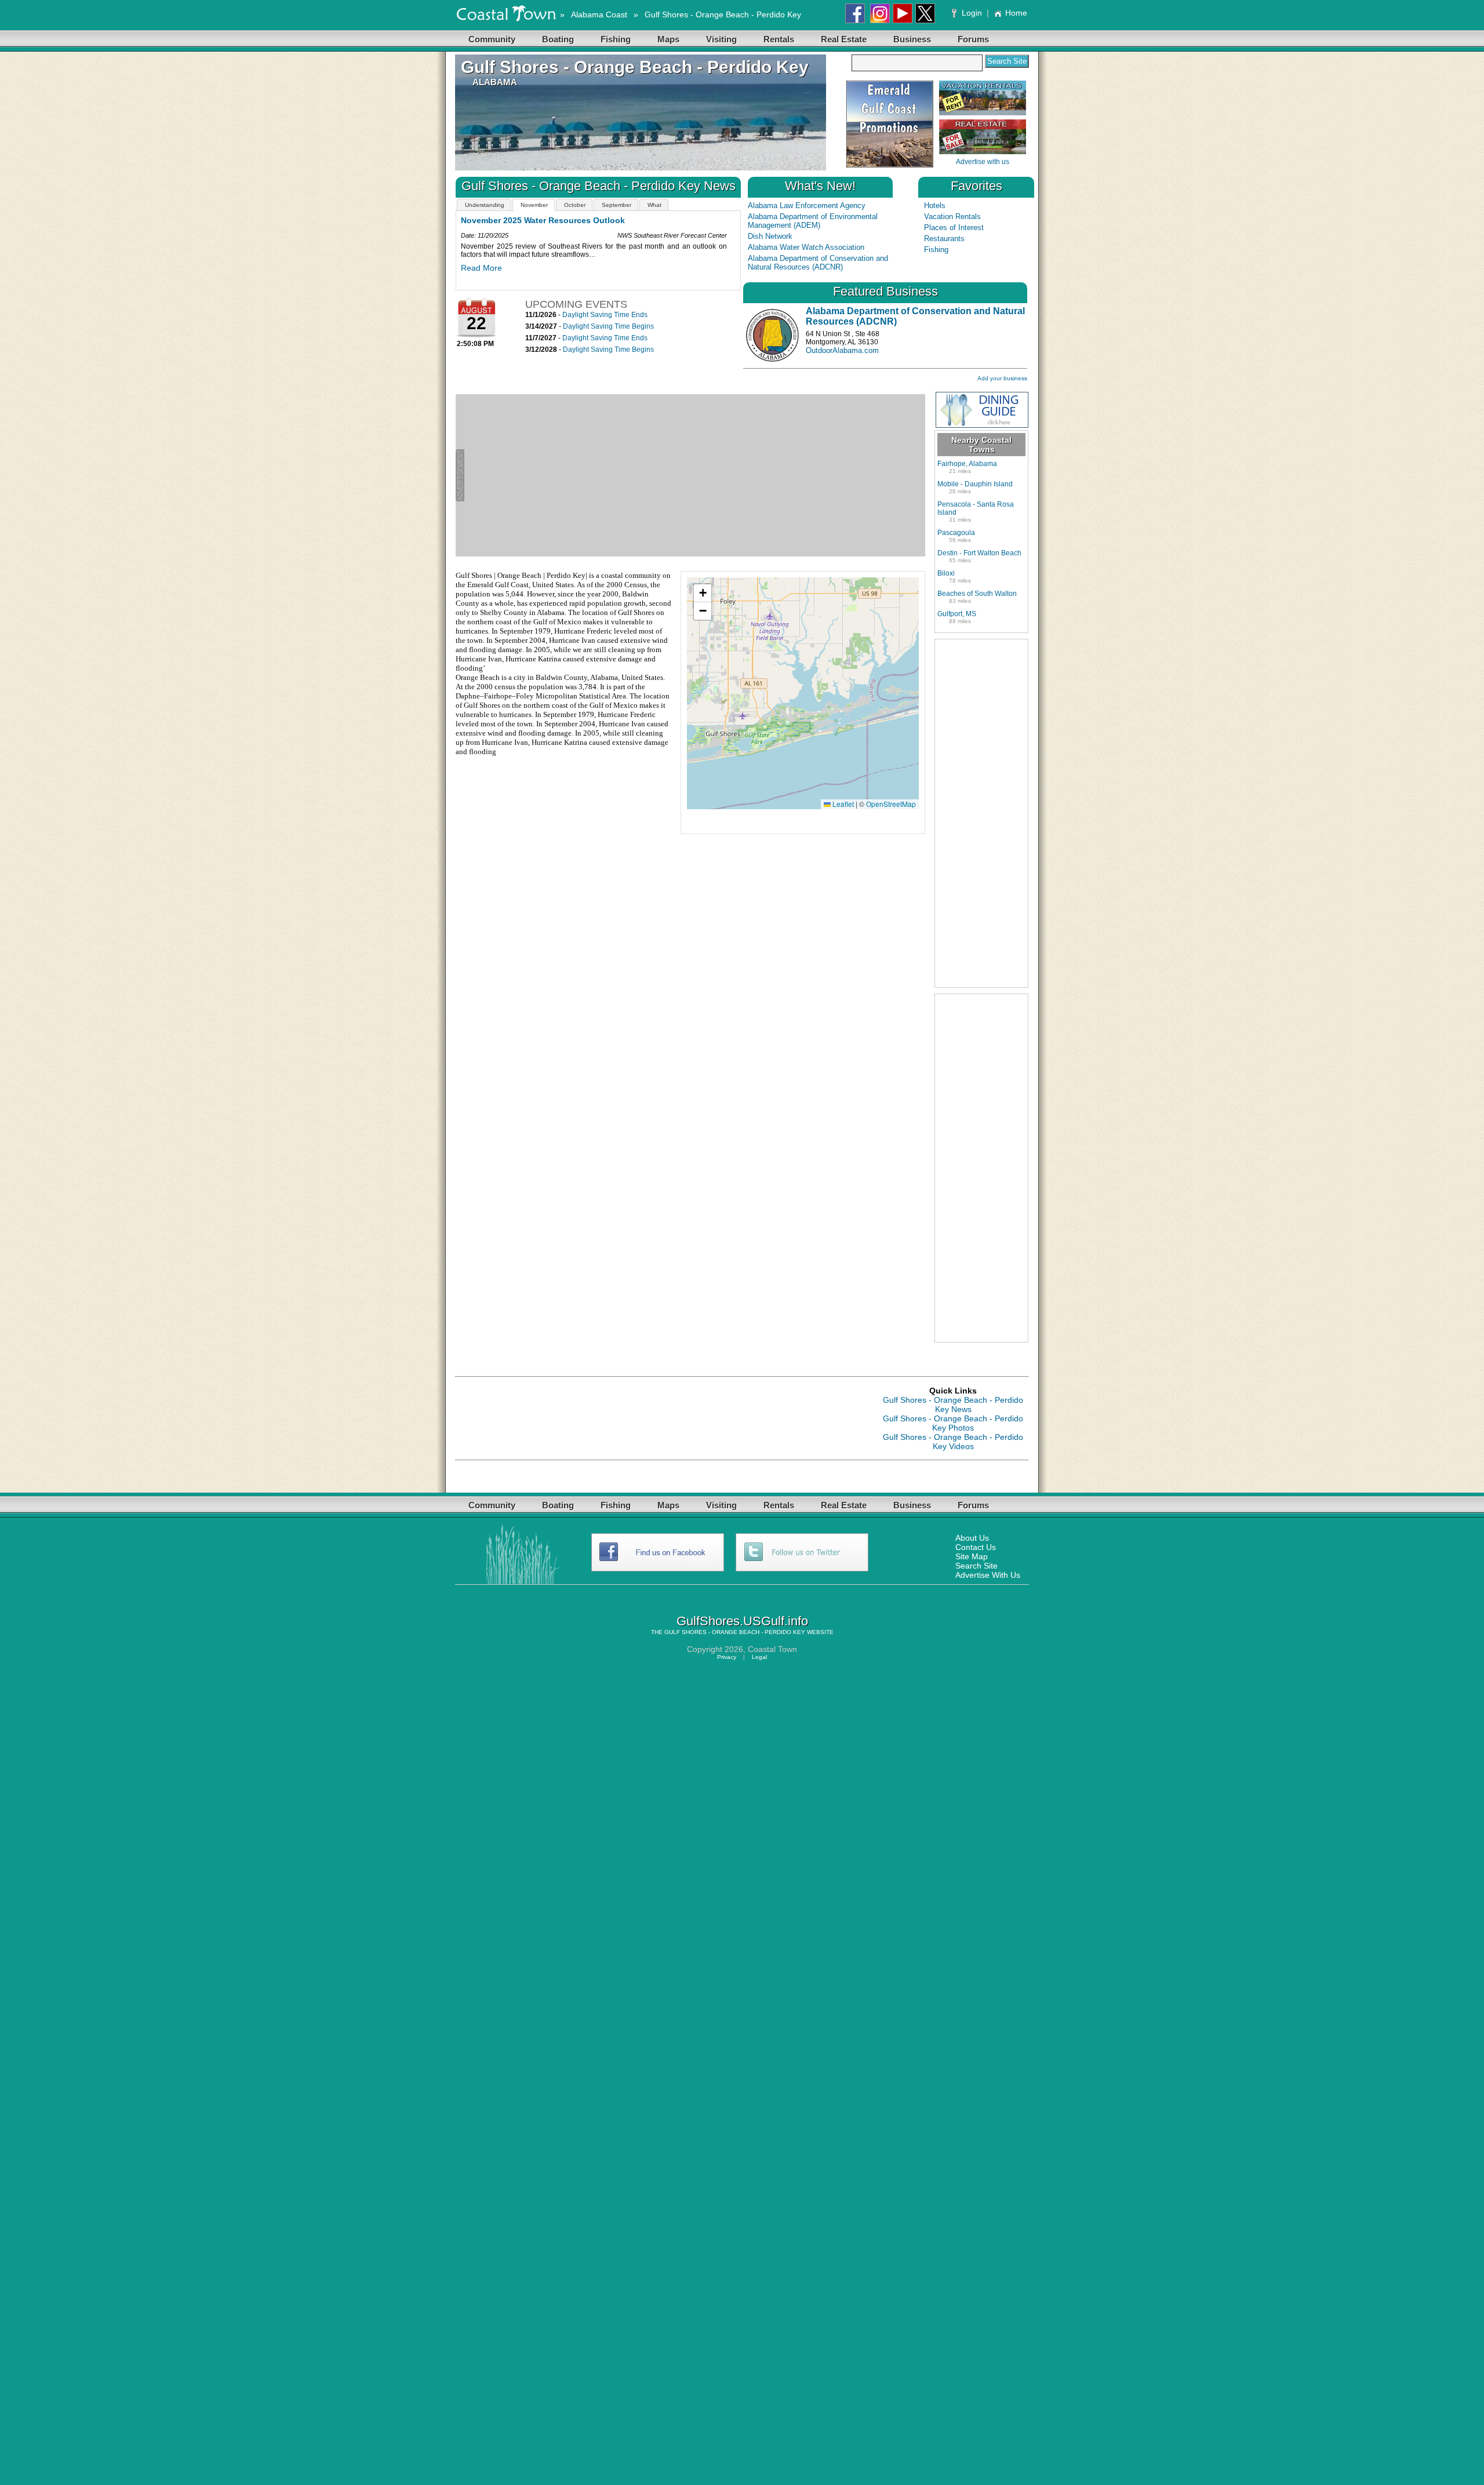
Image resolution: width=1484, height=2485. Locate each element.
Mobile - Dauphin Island (975, 484)
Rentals (779, 39)
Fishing (616, 39)
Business (912, 39)
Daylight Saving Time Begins (608, 326)
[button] (703, 593)
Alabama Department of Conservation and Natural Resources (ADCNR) (818, 263)
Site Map (972, 1556)
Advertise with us (983, 162)
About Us (972, 1538)
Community (492, 39)
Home (1016, 13)
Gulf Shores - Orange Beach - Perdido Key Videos (953, 1442)
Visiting (721, 39)
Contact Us (976, 1547)
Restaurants (944, 239)
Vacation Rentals (952, 217)
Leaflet (842, 804)
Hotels (935, 205)
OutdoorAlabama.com (842, 350)
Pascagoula (956, 533)
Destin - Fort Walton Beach (979, 553)
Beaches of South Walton (977, 594)
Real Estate (844, 39)
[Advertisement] (695, 475)
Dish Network (770, 236)
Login (972, 13)
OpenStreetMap (891, 804)
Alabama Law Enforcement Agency (807, 205)
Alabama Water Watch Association (806, 247)
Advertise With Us (988, 1575)
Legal (759, 1657)
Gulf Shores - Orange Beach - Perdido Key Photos (953, 1423)
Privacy (727, 1657)
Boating (558, 39)
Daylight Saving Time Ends (605, 315)
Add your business (1002, 378)
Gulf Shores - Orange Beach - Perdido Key (723, 14)
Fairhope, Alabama (967, 464)
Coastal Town (772, 1649)
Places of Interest (954, 228)
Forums (973, 39)
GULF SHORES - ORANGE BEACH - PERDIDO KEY (735, 1632)
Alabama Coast (599, 14)
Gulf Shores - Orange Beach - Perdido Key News (953, 1405)
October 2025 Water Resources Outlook (539, 220)
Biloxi (946, 573)
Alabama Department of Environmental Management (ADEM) (813, 221)
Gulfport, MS (957, 614)
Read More (481, 276)
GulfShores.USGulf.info (742, 1621)
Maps (668, 39)
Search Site (976, 1566)
